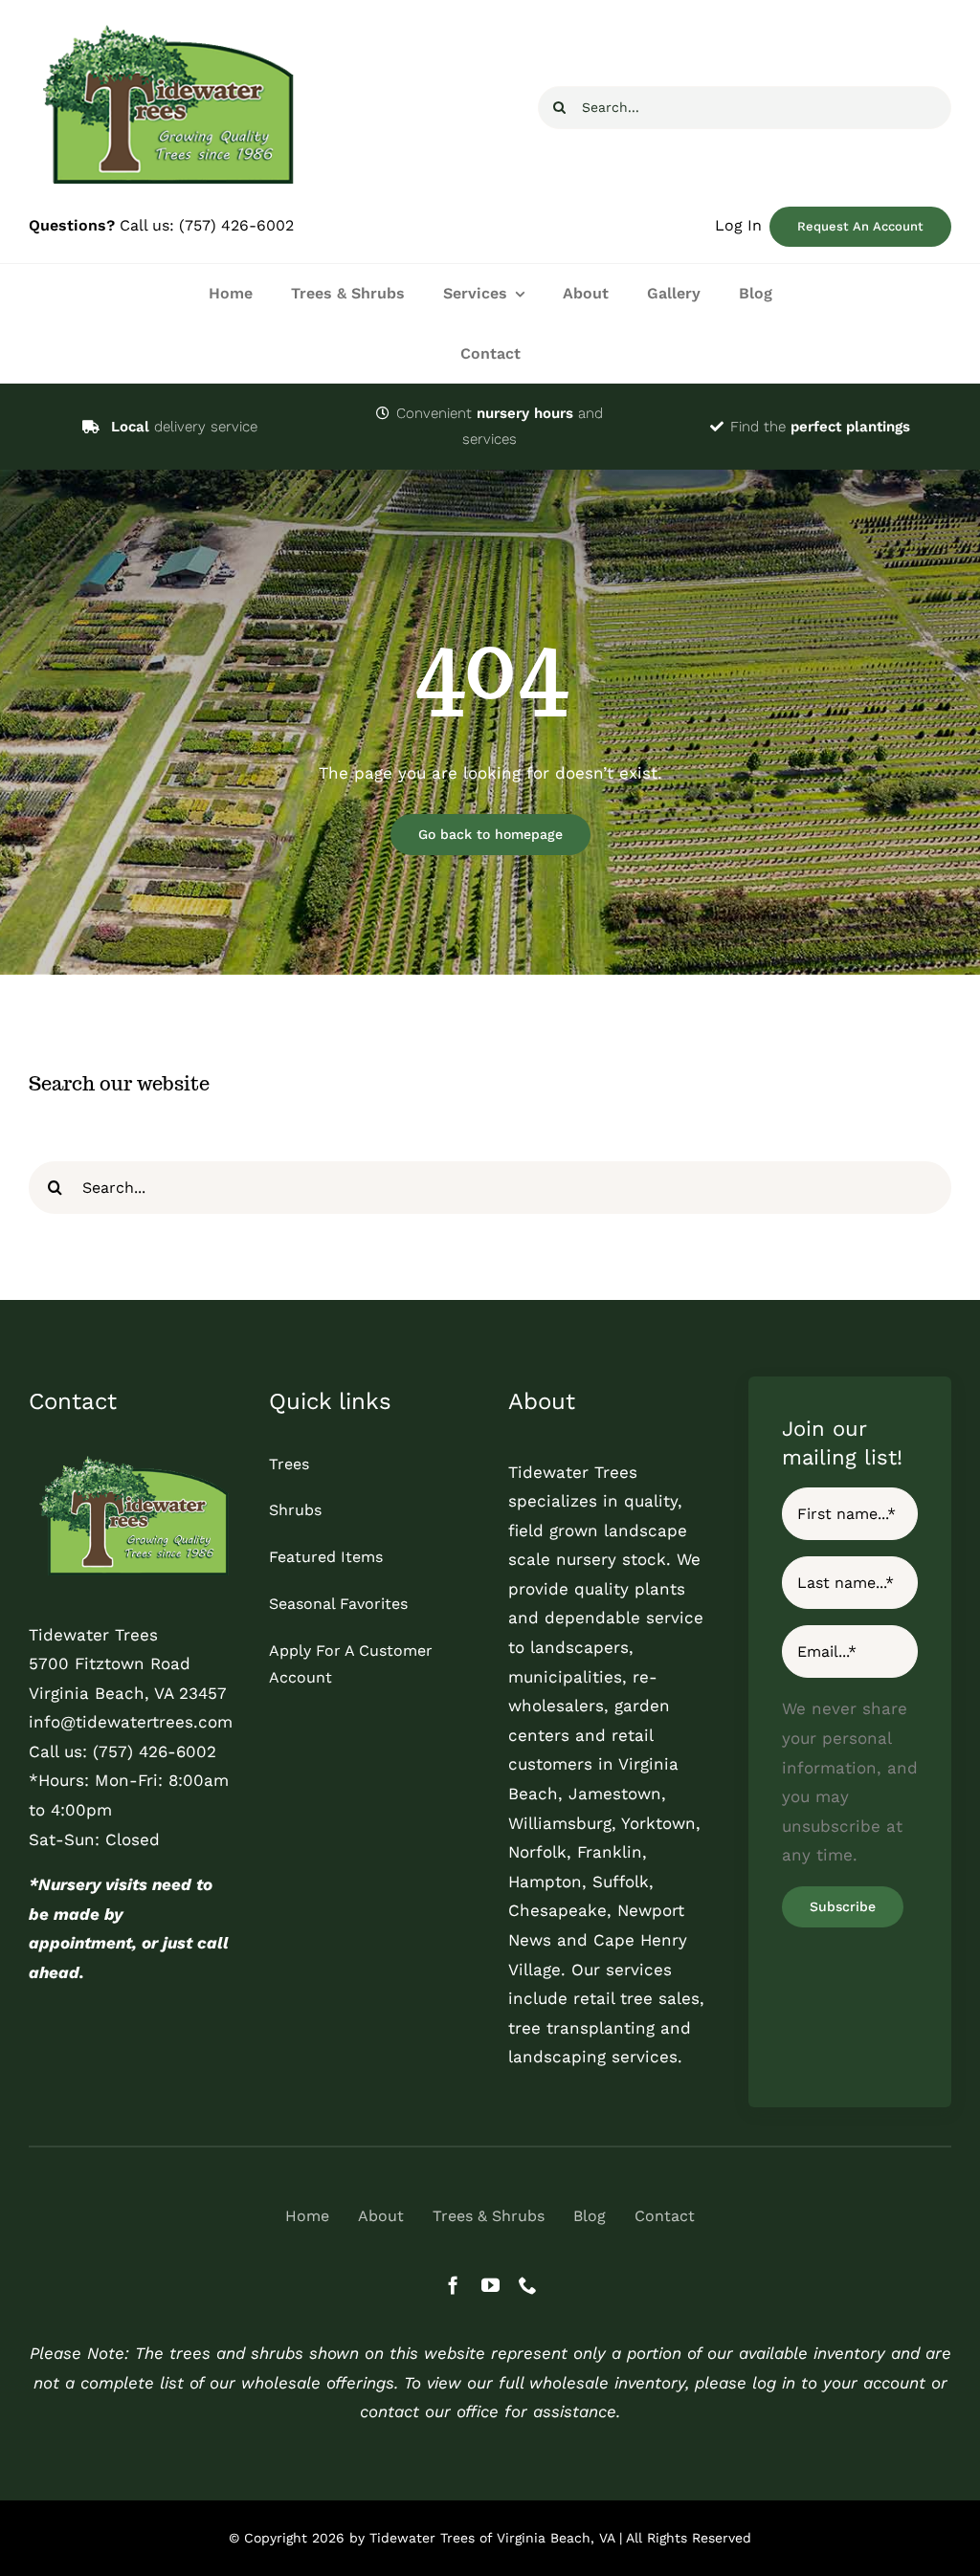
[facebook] (453, 2285)
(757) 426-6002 (236, 225)
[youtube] (490, 2285)
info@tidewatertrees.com (131, 1722)
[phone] (528, 2285)
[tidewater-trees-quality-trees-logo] (130, 1459)
